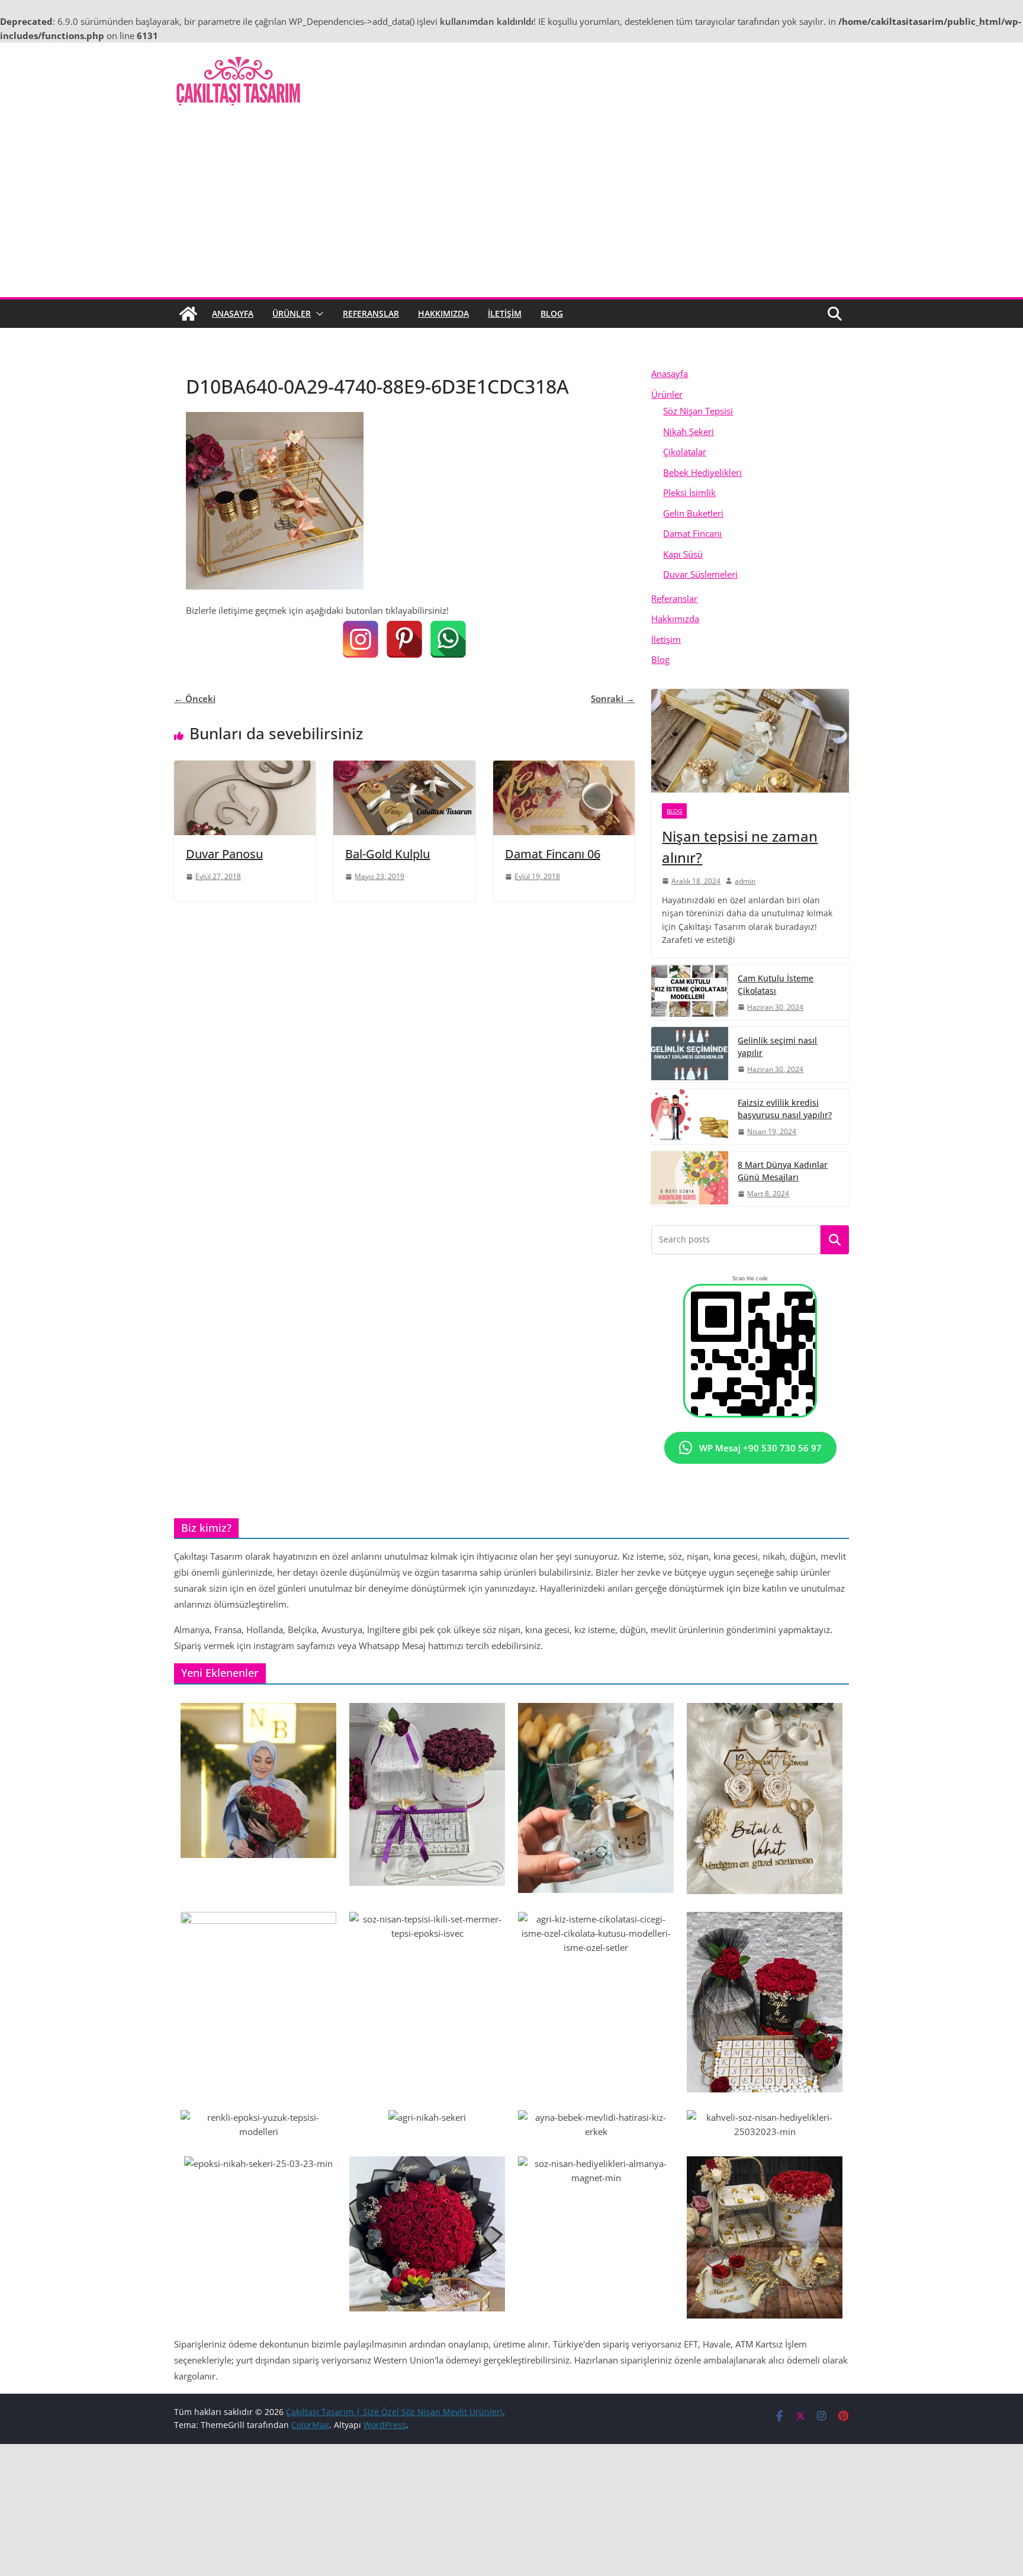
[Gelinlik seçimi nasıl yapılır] (690, 1054)
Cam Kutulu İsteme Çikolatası (776, 984)
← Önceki (195, 698)
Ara (835, 1240)
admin (745, 881)
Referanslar (371, 313)
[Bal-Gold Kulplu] (404, 768)
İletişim (505, 313)
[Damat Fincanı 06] (564, 768)
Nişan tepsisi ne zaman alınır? (740, 847)
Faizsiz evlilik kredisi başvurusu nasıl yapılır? (785, 1109)
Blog (552, 313)
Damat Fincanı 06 (553, 854)
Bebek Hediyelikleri (702, 472)
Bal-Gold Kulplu (387, 854)
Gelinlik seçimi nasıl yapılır (777, 1046)
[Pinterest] (404, 639)
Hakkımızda (443, 313)
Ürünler (292, 313)
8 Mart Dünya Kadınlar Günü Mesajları (783, 1171)
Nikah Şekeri (689, 432)
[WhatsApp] (448, 639)
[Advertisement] (511, 208)
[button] (317, 314)
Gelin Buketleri (693, 513)
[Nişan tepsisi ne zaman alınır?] (750, 741)
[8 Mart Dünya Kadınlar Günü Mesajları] (690, 1179)
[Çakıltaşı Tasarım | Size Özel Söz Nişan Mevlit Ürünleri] (188, 314)
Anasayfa (233, 313)
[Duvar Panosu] (245, 768)
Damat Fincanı (692, 533)
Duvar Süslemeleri (700, 574)
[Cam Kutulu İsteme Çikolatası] (690, 992)
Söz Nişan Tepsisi (698, 411)
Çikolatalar (685, 452)
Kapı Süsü (683, 554)
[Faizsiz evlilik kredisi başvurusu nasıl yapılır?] (690, 1117)
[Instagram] (361, 639)
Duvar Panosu (224, 854)
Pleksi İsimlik (689, 492)
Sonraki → (613, 698)
